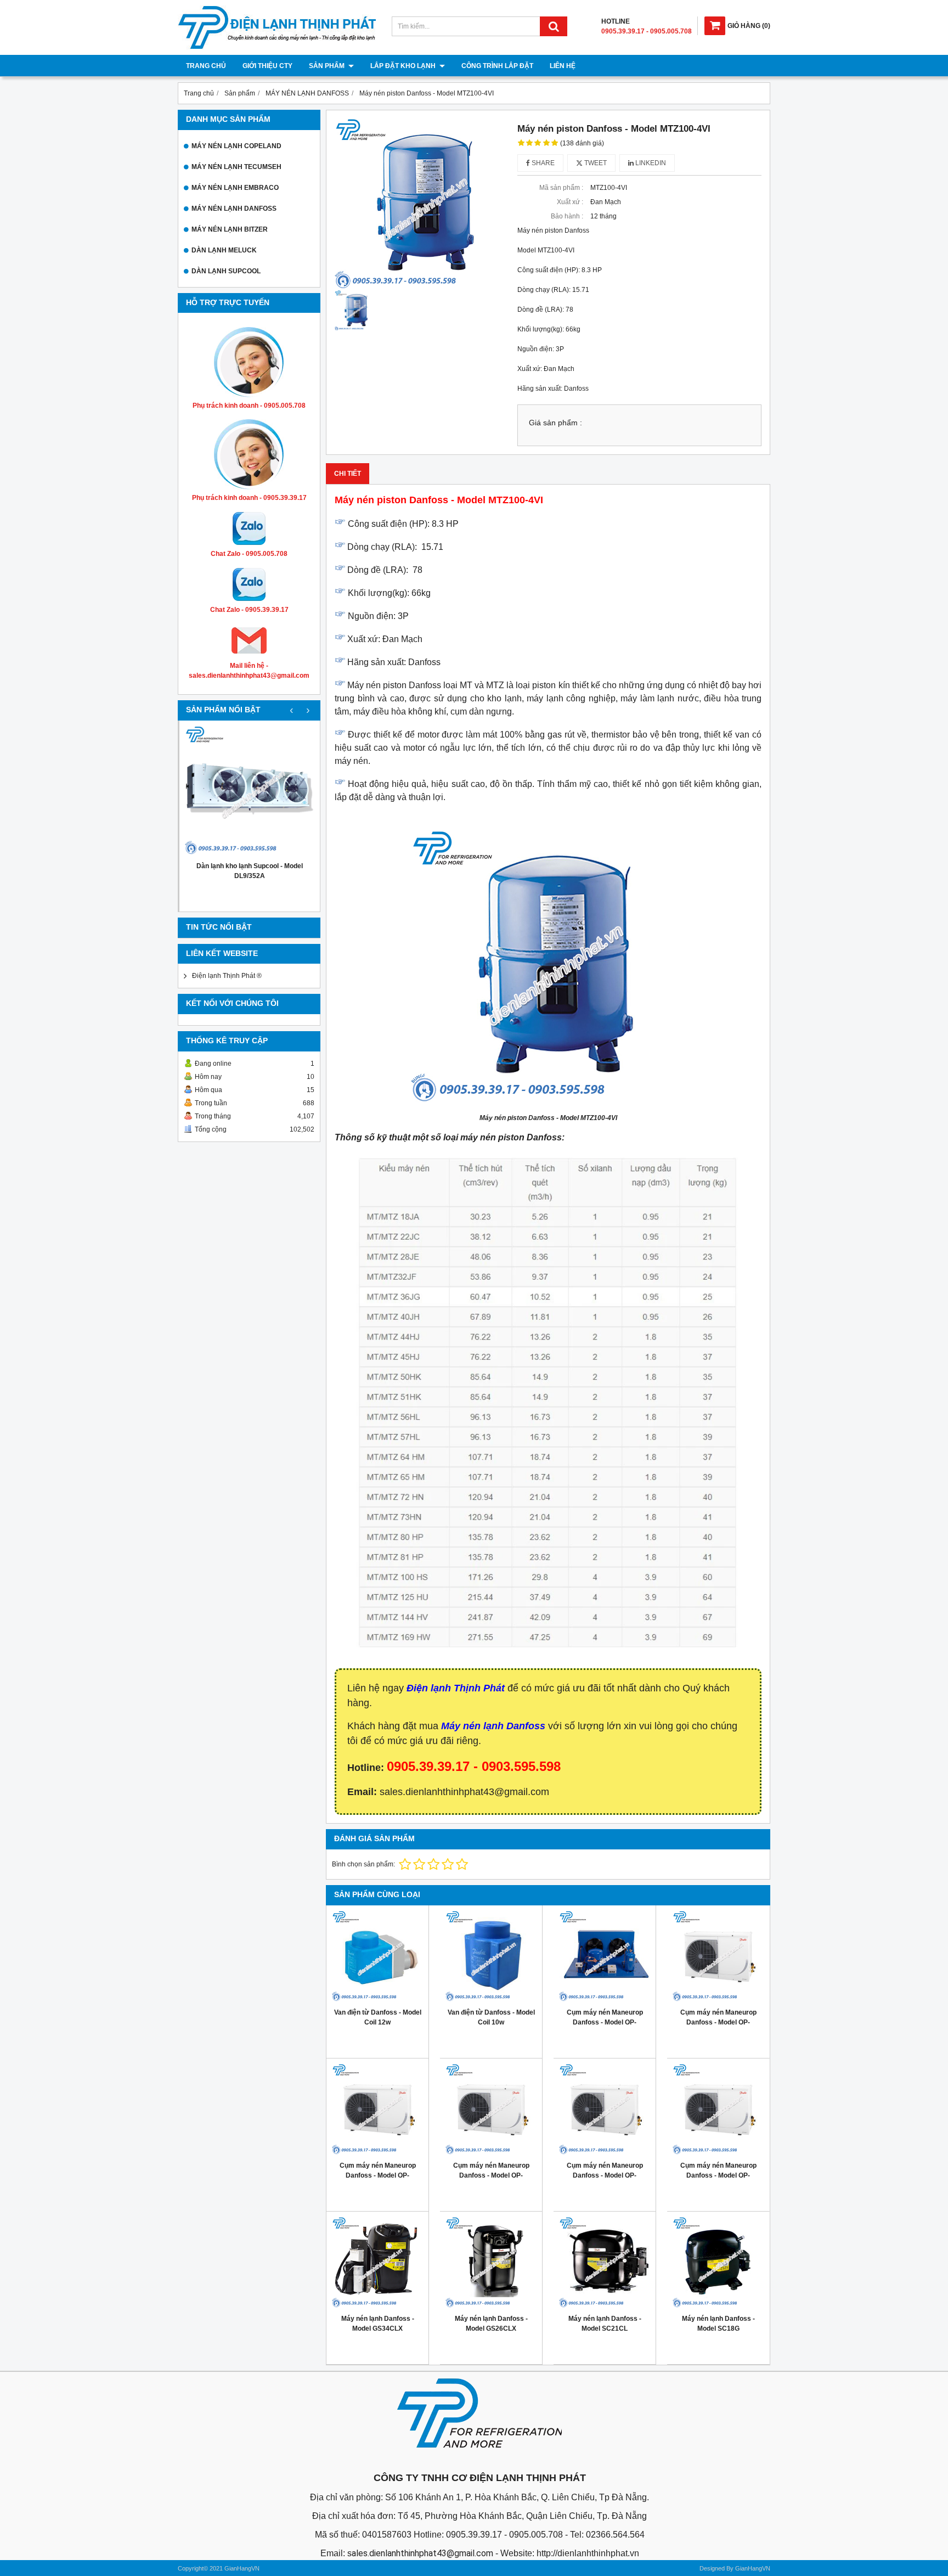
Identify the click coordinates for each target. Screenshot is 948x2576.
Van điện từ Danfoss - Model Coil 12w (378, 2017)
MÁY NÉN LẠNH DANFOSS (234, 209)
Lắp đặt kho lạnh (404, 66)
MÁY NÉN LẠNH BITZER (230, 229)
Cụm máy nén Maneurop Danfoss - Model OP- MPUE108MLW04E (378, 2175)
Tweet (595, 163)
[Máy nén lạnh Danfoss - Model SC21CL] (605, 2263)
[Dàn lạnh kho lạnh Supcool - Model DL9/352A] (250, 791)
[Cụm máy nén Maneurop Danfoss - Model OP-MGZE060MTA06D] (605, 1956)
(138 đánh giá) (582, 143)
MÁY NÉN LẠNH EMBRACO (235, 188)
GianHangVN (753, 2568)
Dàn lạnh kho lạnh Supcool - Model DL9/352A (250, 871)
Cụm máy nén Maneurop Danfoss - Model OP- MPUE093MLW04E (491, 2175)
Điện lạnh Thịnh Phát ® (227, 976)
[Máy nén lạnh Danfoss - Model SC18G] (718, 2263)
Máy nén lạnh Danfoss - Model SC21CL (605, 2324)
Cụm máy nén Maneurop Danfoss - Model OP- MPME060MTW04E (718, 2022)
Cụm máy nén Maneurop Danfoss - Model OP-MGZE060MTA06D (605, 2022)
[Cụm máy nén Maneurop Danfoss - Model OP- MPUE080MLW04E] (605, 2110)
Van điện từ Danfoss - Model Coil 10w (491, 2017)
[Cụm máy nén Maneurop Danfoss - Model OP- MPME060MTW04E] (718, 1956)
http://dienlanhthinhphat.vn (588, 2553)
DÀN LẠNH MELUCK (224, 250)
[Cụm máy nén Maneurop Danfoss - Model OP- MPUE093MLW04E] (491, 2110)
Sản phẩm (328, 66)
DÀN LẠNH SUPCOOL (226, 271)
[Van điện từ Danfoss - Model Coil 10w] (491, 1956)
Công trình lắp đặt (497, 66)
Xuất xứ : (570, 202)
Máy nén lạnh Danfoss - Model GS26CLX (491, 2324)
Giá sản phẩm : (555, 423)
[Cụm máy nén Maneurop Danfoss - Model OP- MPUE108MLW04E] (377, 2110)
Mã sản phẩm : (561, 188)
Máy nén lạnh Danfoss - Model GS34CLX (378, 2324)
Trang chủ (206, 66)
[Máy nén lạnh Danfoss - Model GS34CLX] (377, 2263)
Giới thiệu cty (267, 66)
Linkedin (650, 163)
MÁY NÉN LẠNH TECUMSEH (236, 167)
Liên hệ (563, 66)
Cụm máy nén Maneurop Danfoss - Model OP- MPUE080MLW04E (605, 2175)
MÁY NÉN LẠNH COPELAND (236, 146)
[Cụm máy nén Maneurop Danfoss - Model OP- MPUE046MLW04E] (718, 2110)
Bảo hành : (567, 216)
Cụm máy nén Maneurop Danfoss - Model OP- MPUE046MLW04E (718, 2175)
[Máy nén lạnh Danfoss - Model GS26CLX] (491, 2263)
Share (542, 163)
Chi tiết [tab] (348, 474)
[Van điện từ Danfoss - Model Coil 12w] (377, 1956)
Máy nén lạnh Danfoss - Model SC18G (718, 2324)
